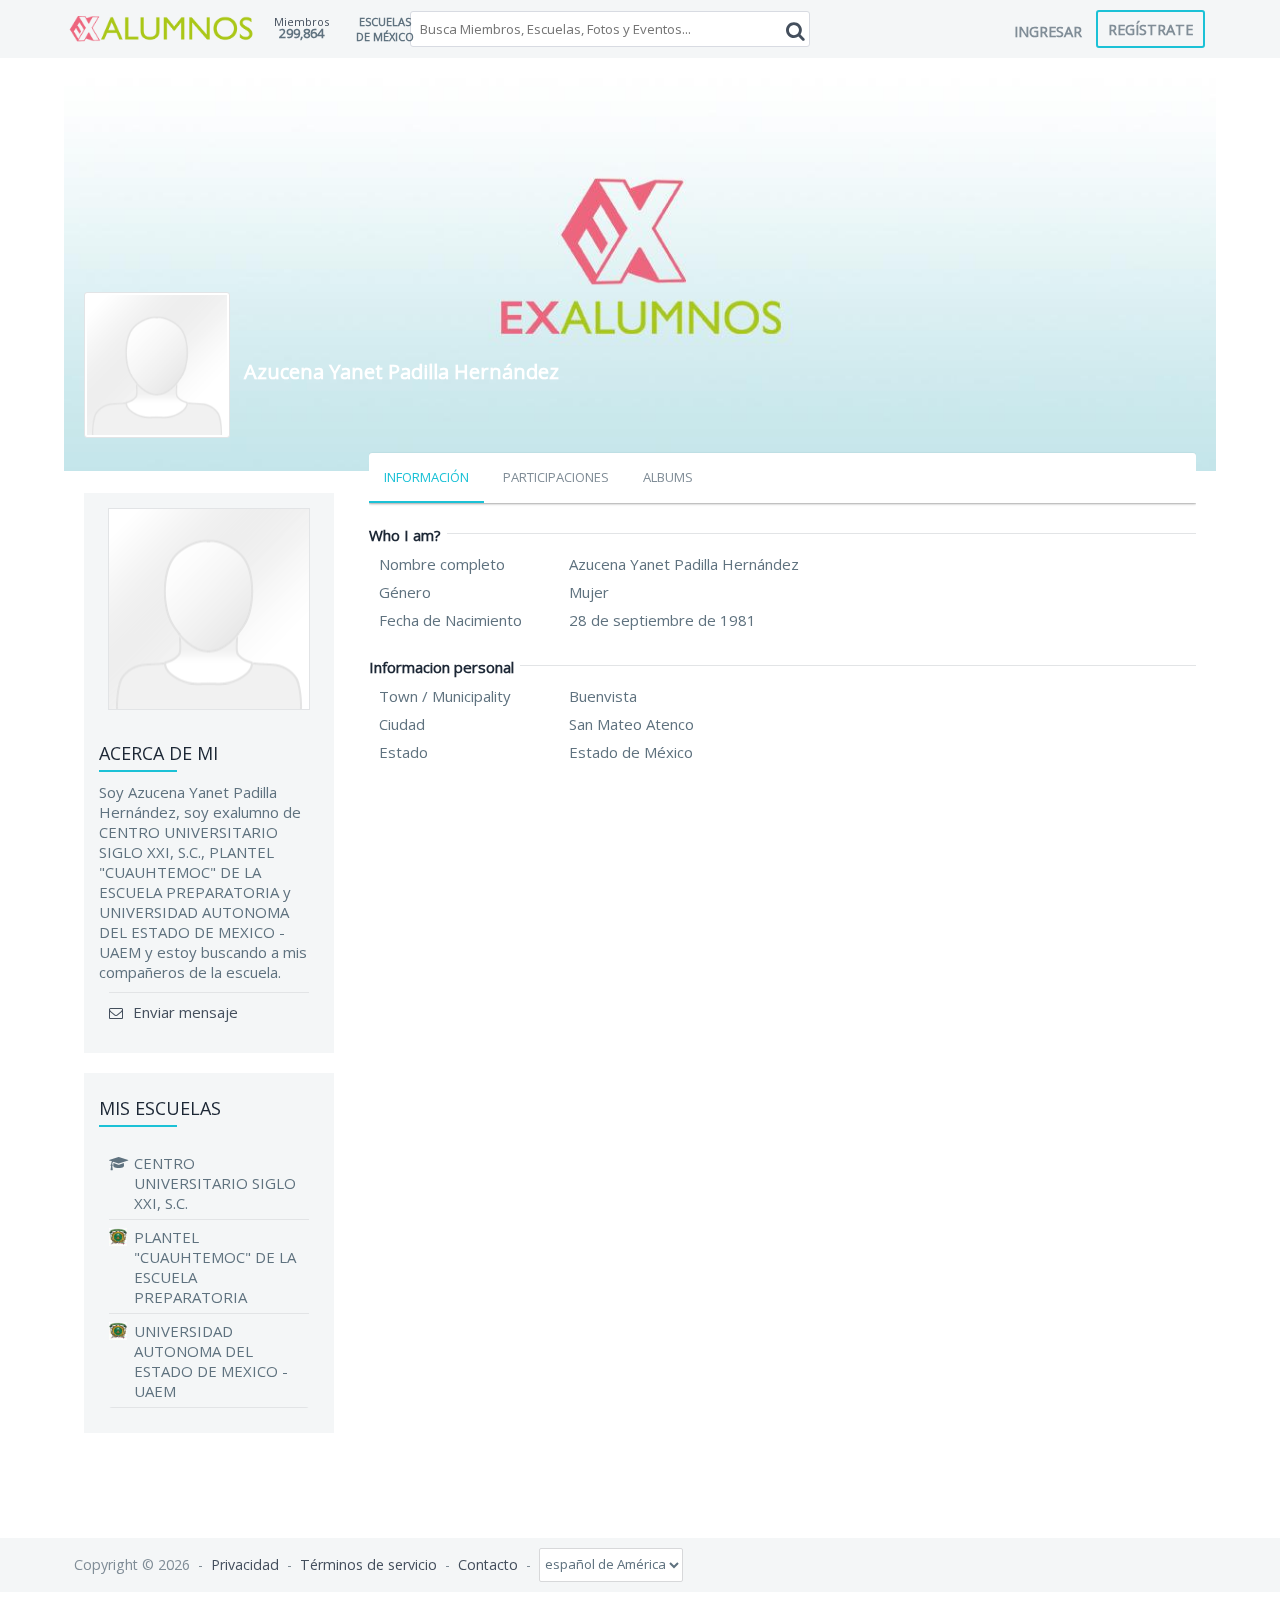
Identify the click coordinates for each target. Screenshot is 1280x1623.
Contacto (488, 1563)
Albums (668, 477)
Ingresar (1048, 31)
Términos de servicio (368, 1563)
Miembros (301, 21)
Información (426, 477)
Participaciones (556, 477)
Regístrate (1150, 29)
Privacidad (245, 1563)
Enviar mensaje (183, 1012)
